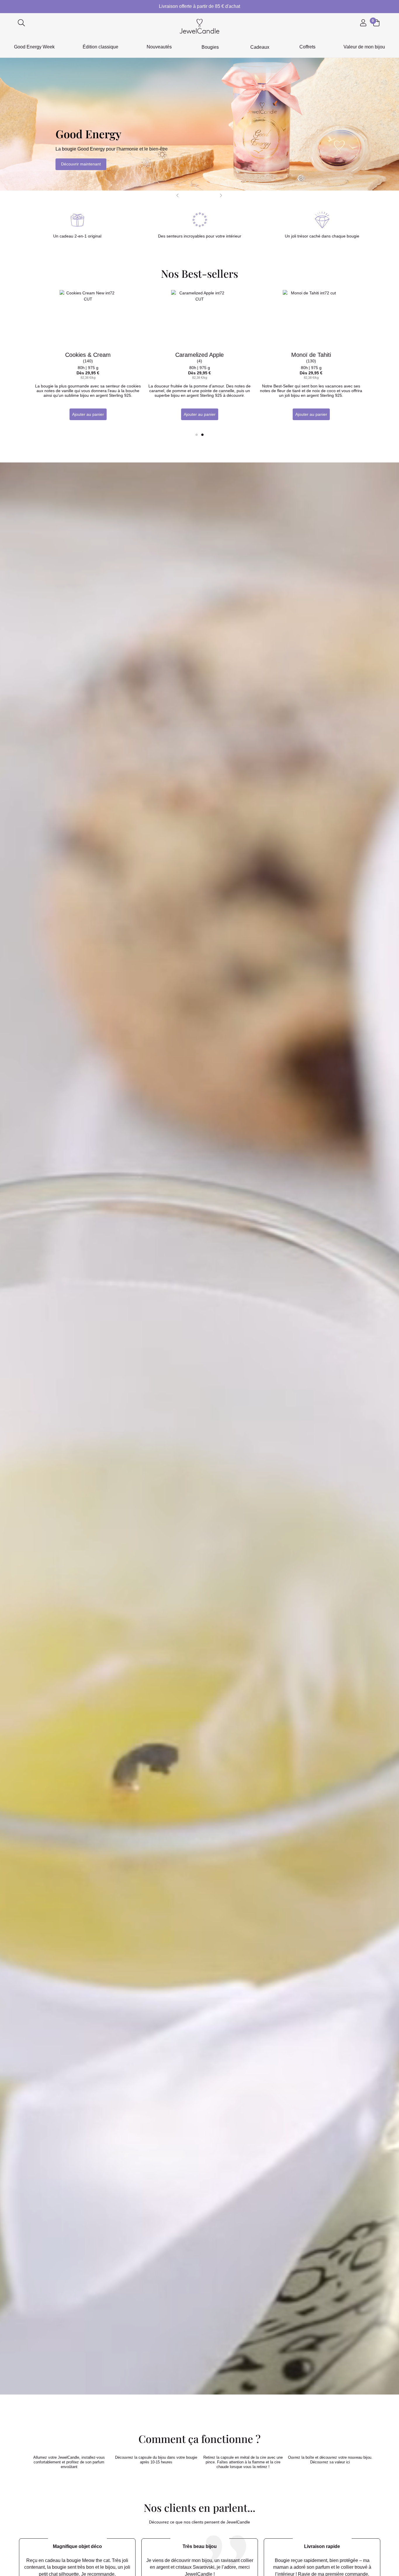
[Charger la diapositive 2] (195, 196)
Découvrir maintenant (81, 164)
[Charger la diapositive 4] (205, 196)
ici (348, 2462)
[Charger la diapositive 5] (210, 196)
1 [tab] (197, 435)
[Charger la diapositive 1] (189, 196)
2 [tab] (202, 435)
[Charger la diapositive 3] (200, 196)
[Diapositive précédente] (178, 195)
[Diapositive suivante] (221, 195)
